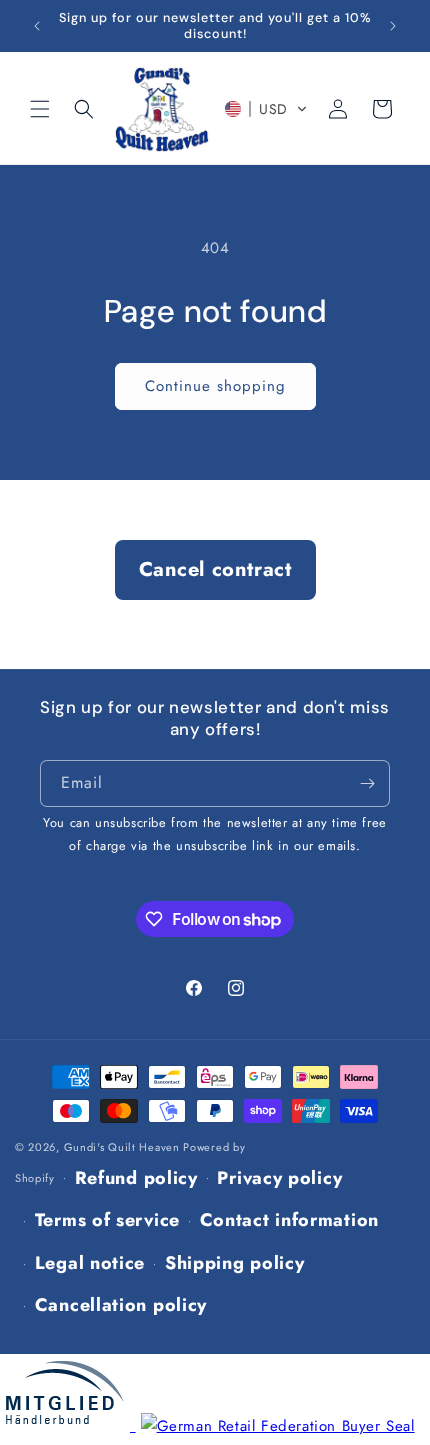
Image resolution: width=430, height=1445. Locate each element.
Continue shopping (215, 386)
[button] (40, 109)
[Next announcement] (393, 26)
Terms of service (107, 1220)
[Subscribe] (367, 783)
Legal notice (90, 1263)
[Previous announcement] (37, 26)
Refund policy (136, 1178)
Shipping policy (235, 1263)
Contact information (289, 1220)
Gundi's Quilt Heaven (122, 1147)
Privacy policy (279, 1178)
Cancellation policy (121, 1305)
